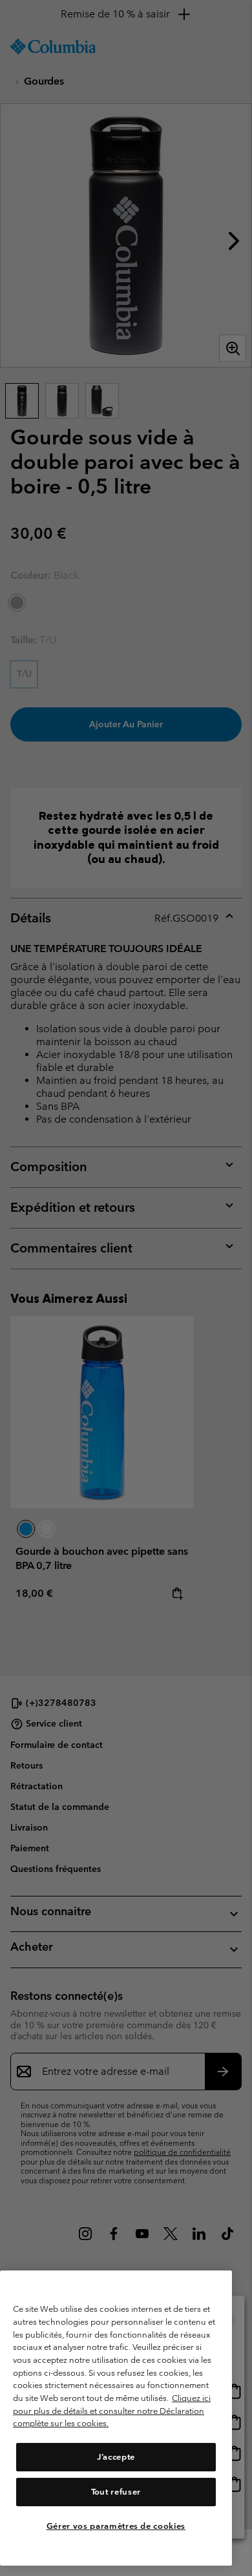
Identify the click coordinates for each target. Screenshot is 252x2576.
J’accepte (116, 2457)
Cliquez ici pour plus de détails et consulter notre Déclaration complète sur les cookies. (112, 2411)
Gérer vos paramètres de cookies (116, 2526)
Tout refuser (116, 2492)
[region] (116, 2418)
